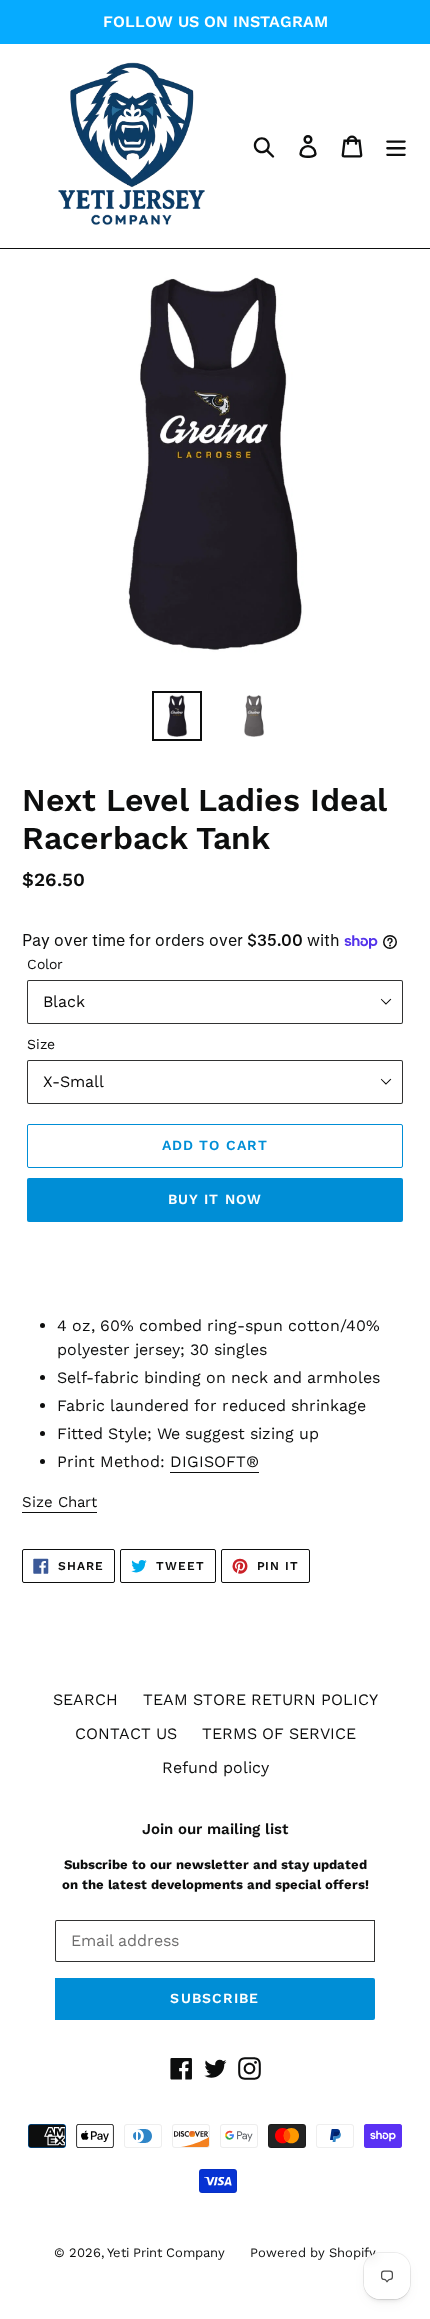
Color (45, 964)
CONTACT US (126, 1733)
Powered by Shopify (313, 2252)
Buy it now (215, 1199)
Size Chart (59, 1502)
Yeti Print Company (166, 2252)
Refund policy (215, 1767)
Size (41, 1044)
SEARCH (85, 1699)
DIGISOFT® (214, 1461)
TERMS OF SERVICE (279, 1733)
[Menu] (396, 146)
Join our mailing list (215, 1829)
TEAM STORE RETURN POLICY (260, 1699)
